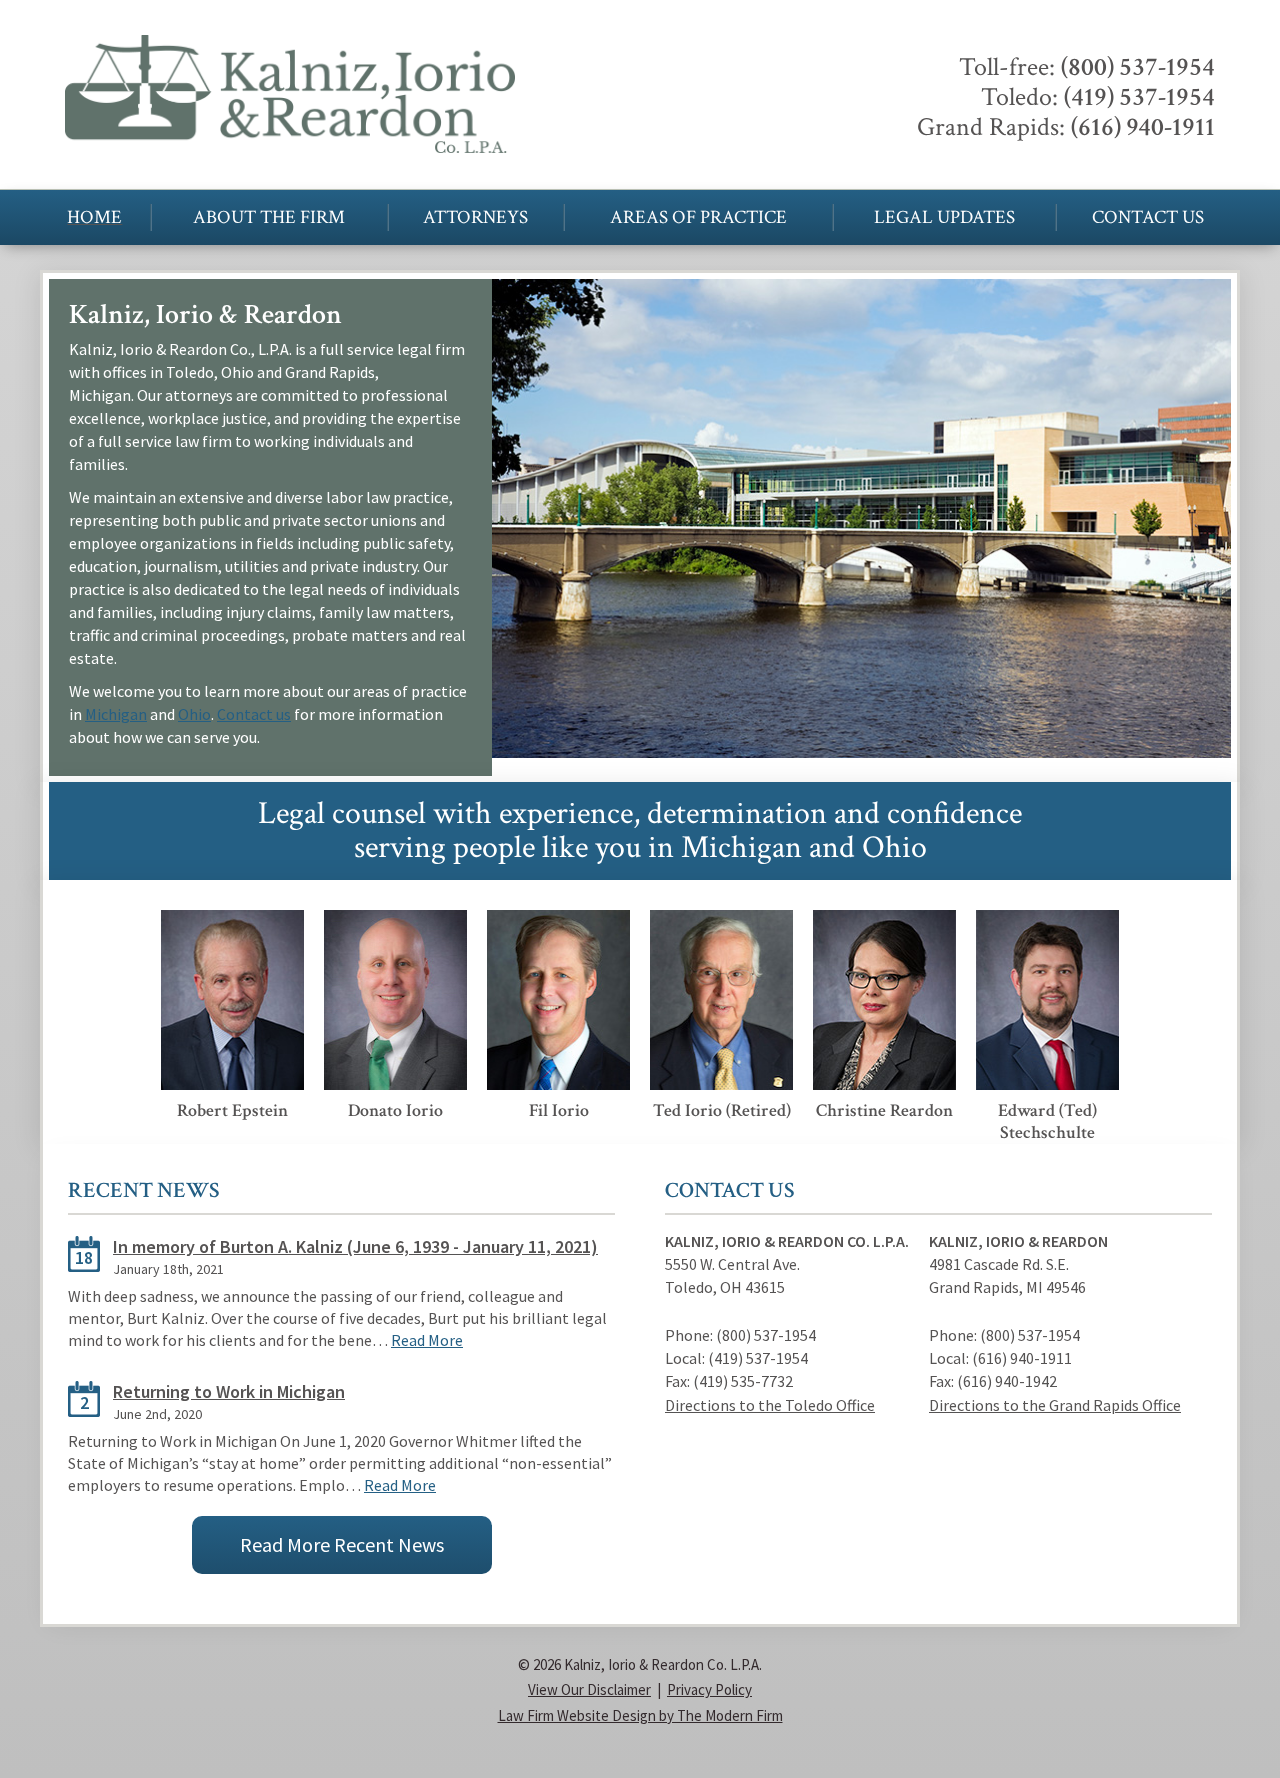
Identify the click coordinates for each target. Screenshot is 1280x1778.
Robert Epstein (232, 1110)
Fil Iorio (559, 1110)
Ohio (194, 714)
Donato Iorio (395, 1110)
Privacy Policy (709, 1689)
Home (94, 217)
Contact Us (1148, 217)
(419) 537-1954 (1139, 97)
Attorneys (475, 217)
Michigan (116, 714)
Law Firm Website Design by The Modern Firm (640, 1715)
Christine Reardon (884, 1110)
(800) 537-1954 (1138, 67)
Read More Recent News (342, 1544)
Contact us (254, 714)
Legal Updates (944, 217)
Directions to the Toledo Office (770, 1405)
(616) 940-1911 (1143, 127)
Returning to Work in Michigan (229, 1391)
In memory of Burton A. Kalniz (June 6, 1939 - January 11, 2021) (355, 1246)
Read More (427, 1340)
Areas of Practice (698, 217)
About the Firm (269, 217)
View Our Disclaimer (589, 1689)
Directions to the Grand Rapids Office (1055, 1405)
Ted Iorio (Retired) (722, 1110)
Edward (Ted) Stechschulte (1047, 1121)
